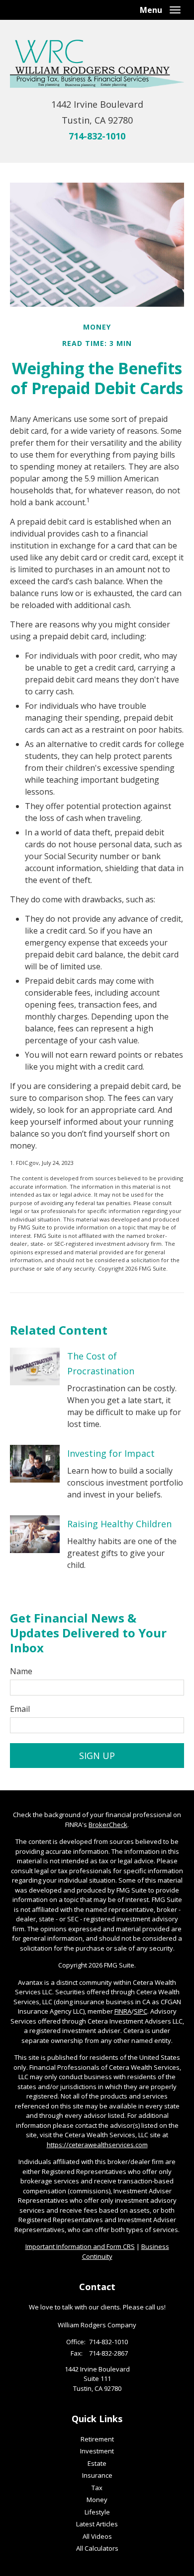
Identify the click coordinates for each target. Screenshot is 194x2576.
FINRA (123, 2011)
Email (20, 1709)
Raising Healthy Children (119, 1524)
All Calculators (97, 2548)
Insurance (97, 2475)
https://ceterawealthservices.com (97, 2145)
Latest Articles (97, 2524)
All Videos (97, 2536)
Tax (97, 2488)
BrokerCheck (108, 1825)
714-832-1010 (97, 136)
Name (21, 1671)
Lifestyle (97, 2512)
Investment (97, 2451)
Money (97, 2500)
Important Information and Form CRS (80, 2246)
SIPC (141, 2011)
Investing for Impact (111, 1453)
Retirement (97, 2439)
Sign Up (97, 1756)
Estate (97, 2463)
